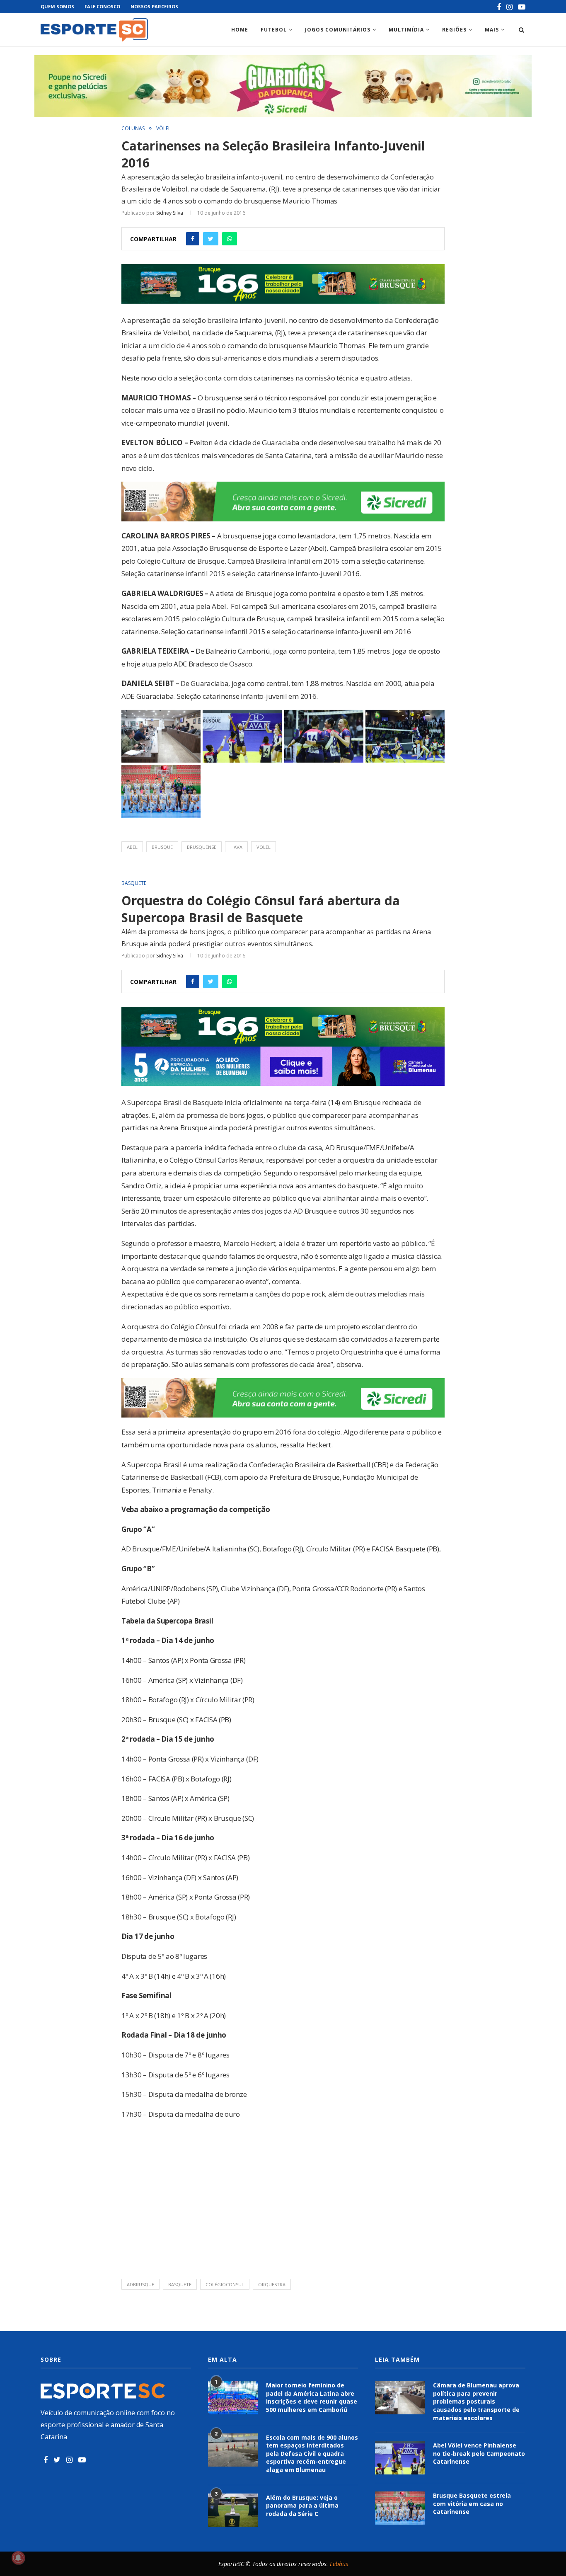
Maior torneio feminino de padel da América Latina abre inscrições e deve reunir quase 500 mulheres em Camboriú (312, 2397)
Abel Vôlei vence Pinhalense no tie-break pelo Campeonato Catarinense (479, 2453)
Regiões (454, 30)
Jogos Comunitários (338, 30)
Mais (492, 30)
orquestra (272, 2284)
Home (240, 30)
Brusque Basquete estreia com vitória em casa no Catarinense (472, 2503)
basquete (180, 2284)
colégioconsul (225, 2284)
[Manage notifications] (18, 2558)
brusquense (202, 847)
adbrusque (140, 2284)
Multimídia (406, 30)
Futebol (274, 30)
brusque (162, 847)
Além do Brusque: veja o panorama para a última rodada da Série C (302, 2506)
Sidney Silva (170, 213)
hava (236, 847)
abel (132, 847)
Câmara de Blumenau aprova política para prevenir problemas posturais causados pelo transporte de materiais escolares (476, 2401)
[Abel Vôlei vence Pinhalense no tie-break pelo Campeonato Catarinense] (400, 2458)
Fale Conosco (102, 6)
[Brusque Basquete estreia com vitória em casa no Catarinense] (400, 2508)
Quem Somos (57, 6)
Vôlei (163, 128)
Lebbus (339, 2564)
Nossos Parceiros (154, 6)
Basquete (134, 883)
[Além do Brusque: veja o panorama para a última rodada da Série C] (233, 2510)
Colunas (133, 128)
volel (264, 847)
